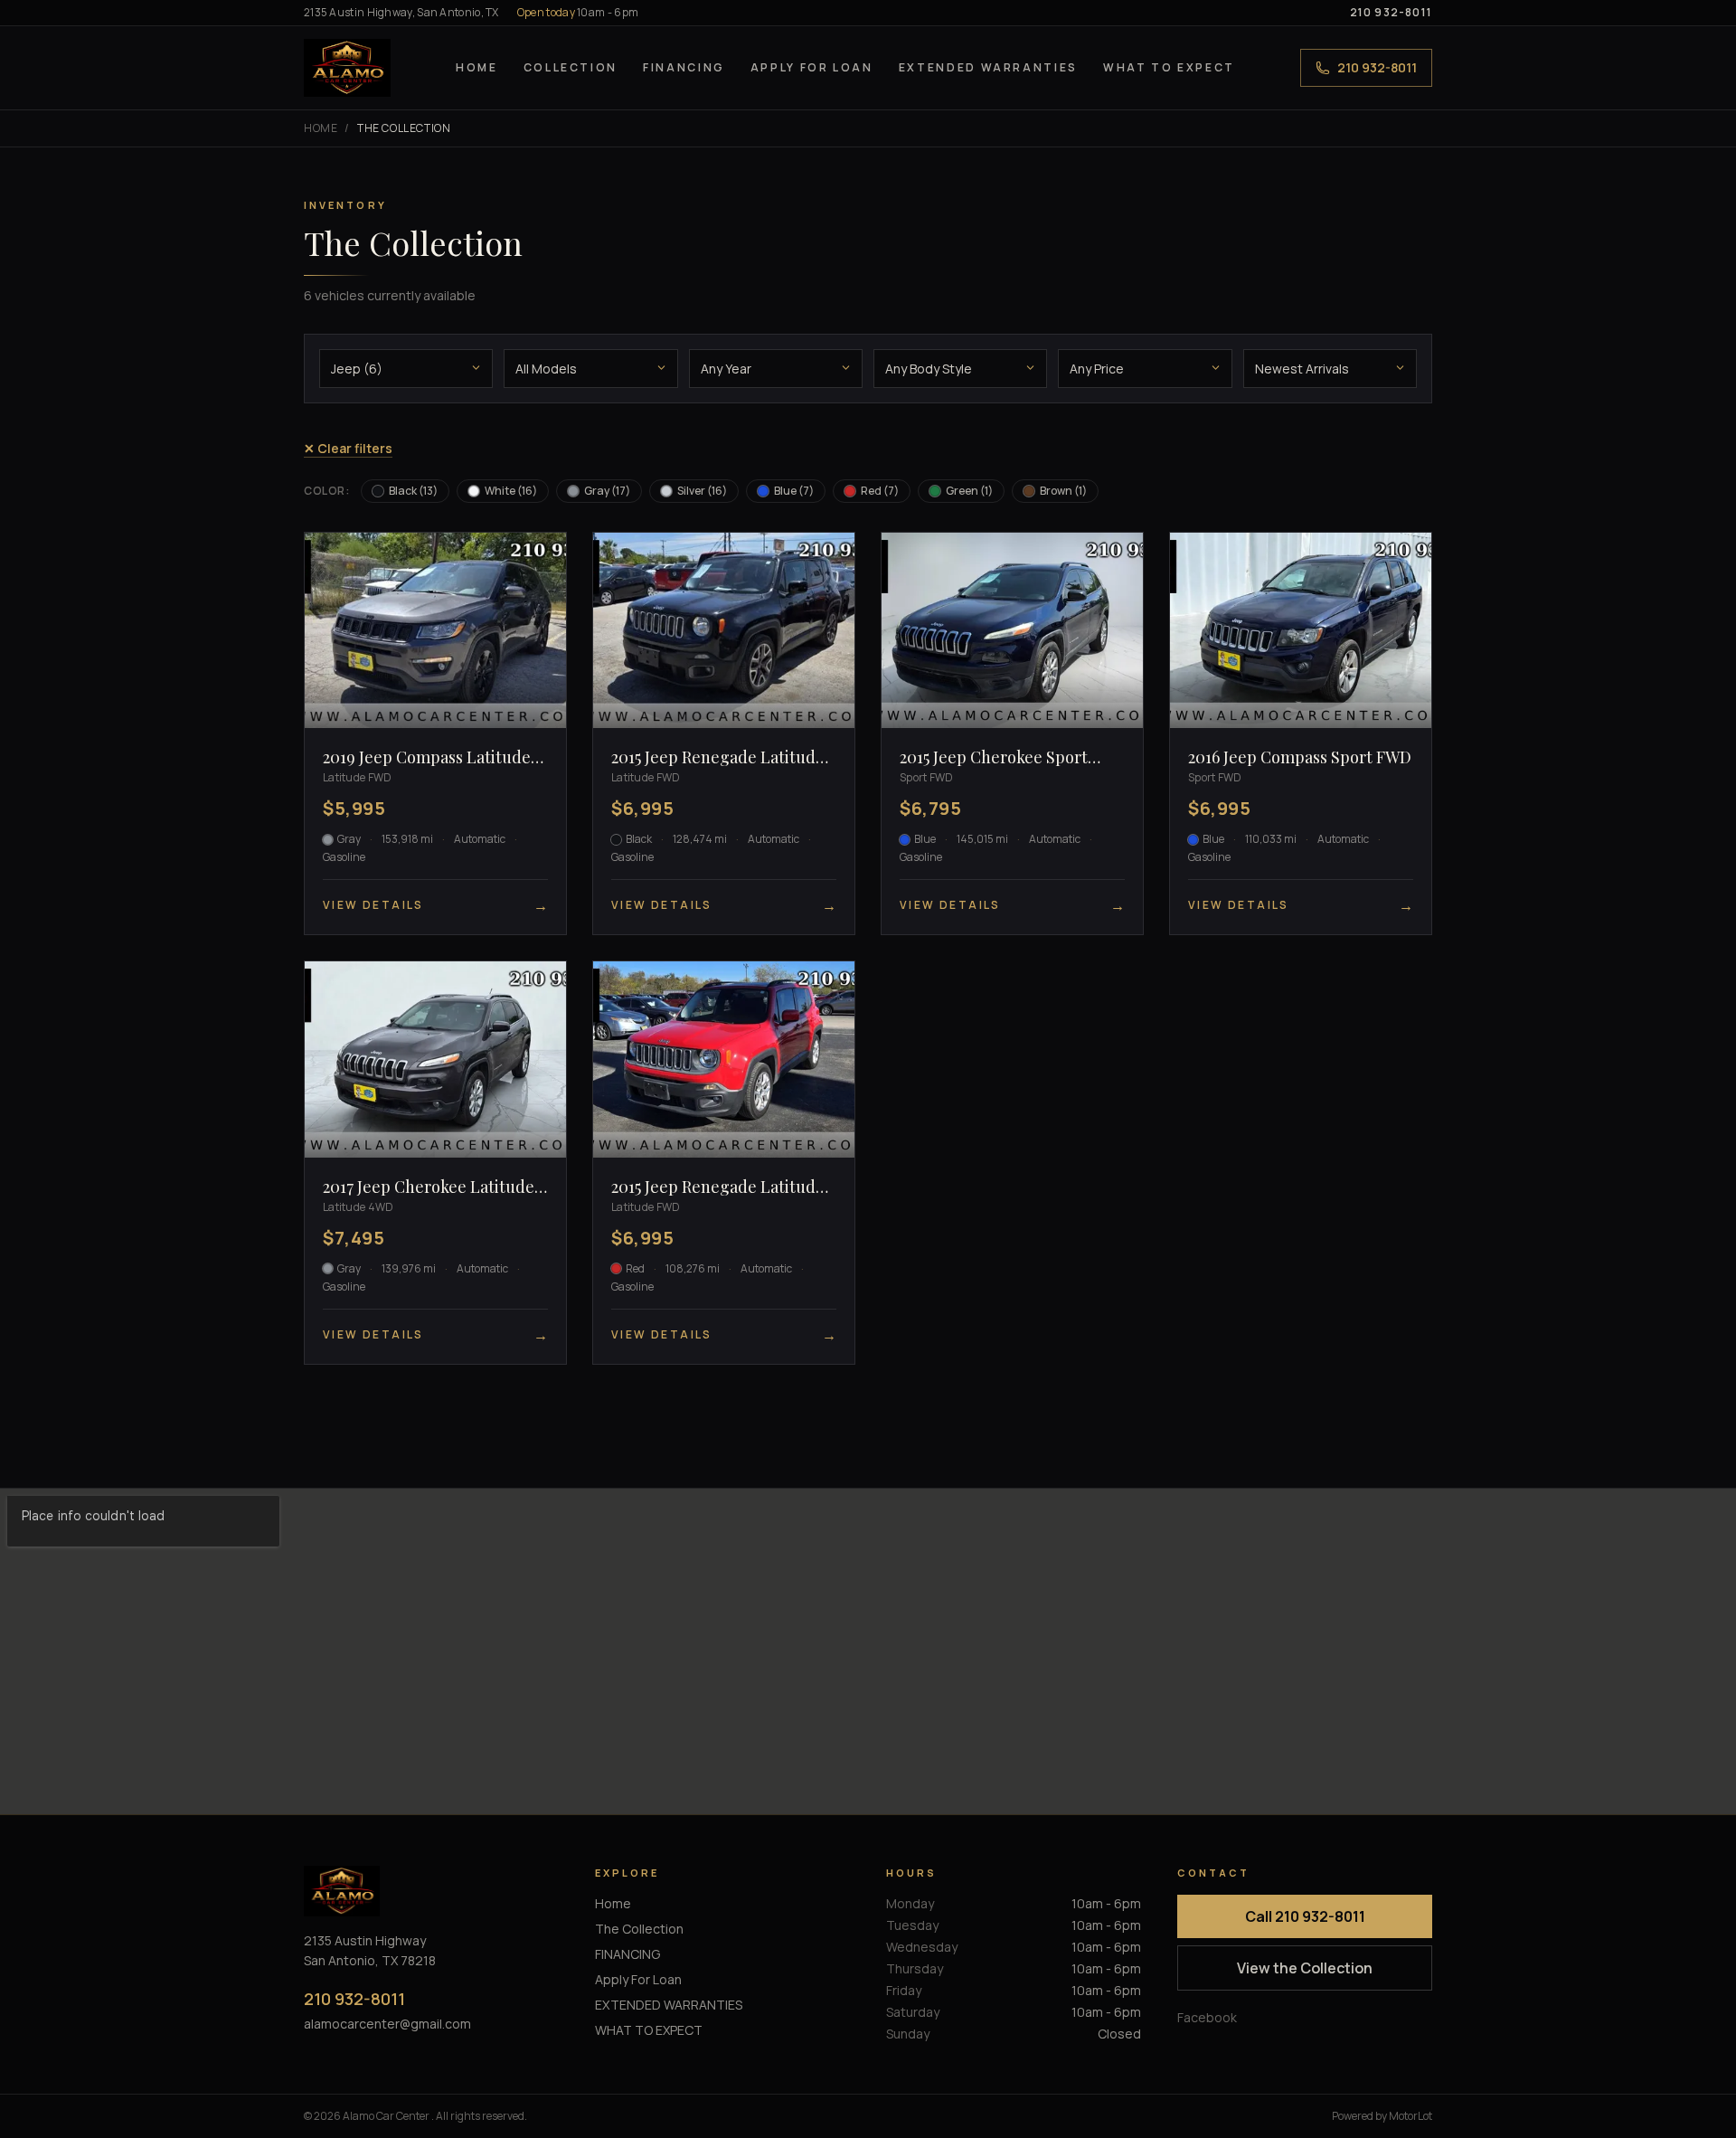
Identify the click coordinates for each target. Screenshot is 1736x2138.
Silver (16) (702, 491)
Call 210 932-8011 (1305, 1916)
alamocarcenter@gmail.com (387, 2024)
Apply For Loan (812, 67)
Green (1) (969, 491)
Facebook (1207, 2017)
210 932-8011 (1391, 13)
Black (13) (413, 491)
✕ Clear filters (348, 448)
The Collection (639, 1929)
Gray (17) (607, 491)
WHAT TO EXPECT (1169, 67)
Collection (571, 67)
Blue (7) (794, 491)
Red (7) (880, 491)
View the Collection (1305, 1968)
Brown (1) (1063, 491)
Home (477, 67)
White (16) (511, 491)
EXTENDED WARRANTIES (988, 67)
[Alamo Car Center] (347, 68)
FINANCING (684, 67)
